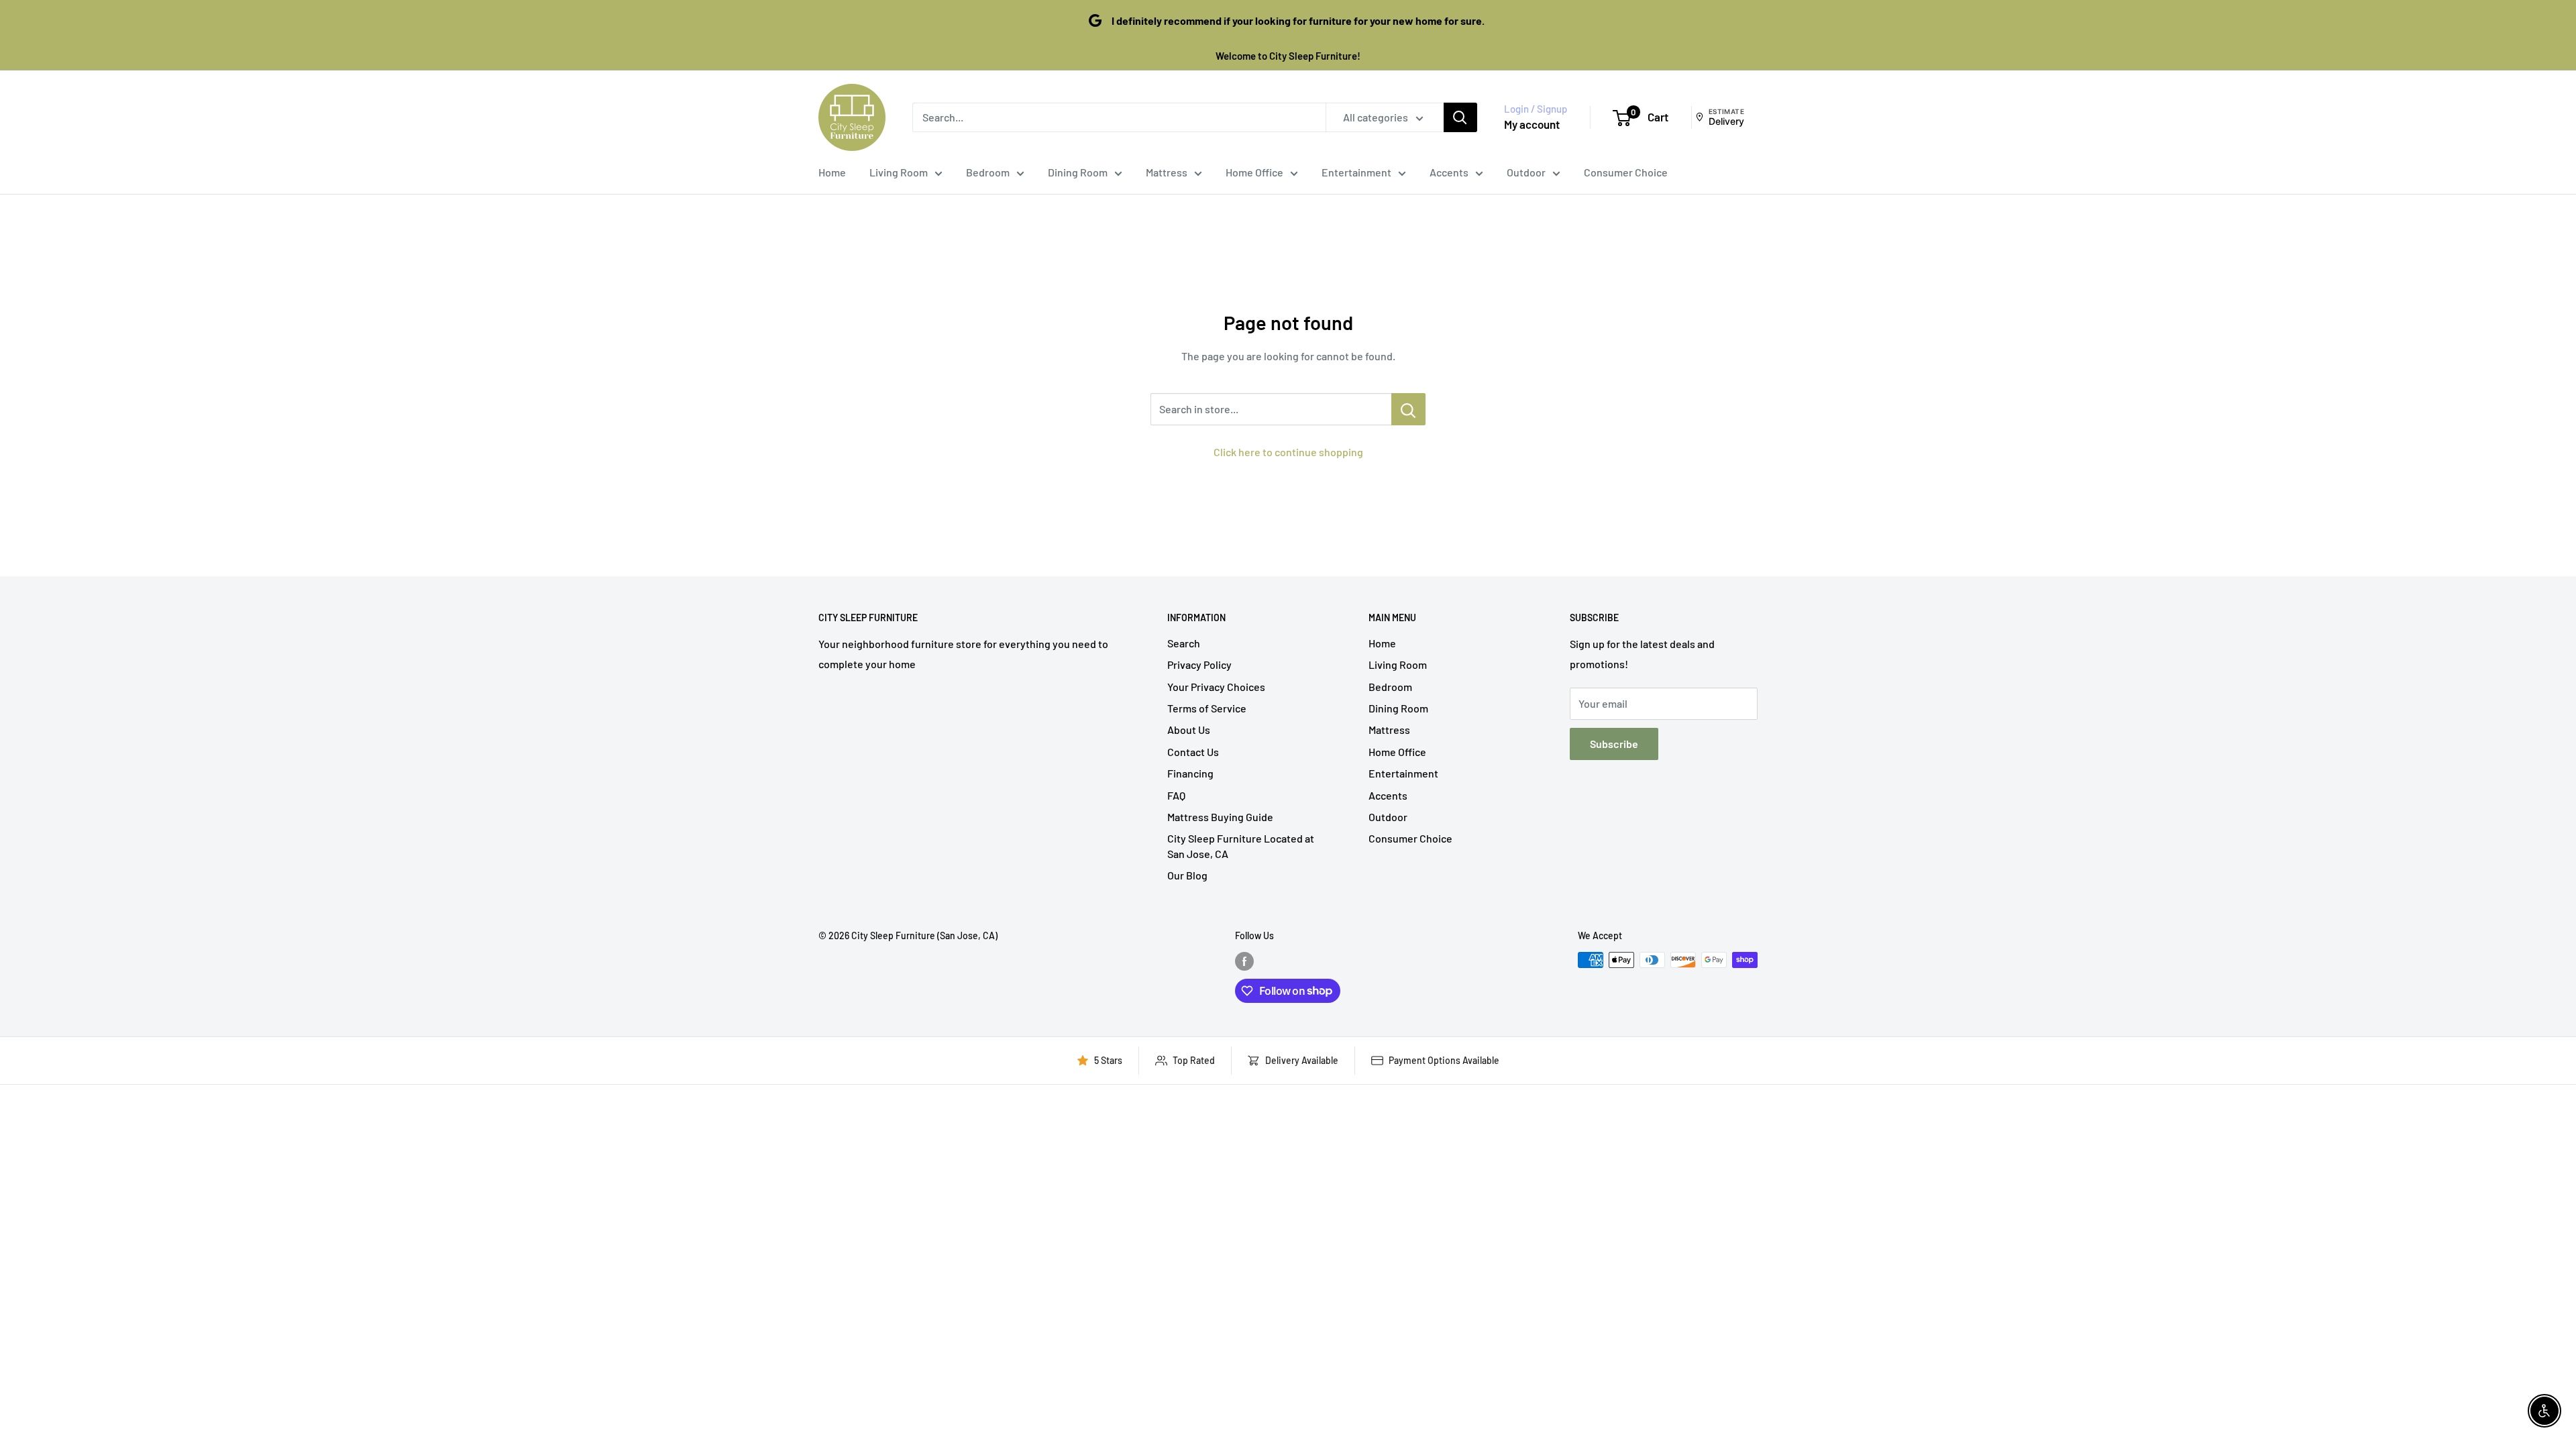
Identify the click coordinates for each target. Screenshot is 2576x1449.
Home (832, 172)
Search (1184, 643)
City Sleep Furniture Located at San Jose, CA (1241, 846)
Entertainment (1356, 172)
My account (1532, 124)
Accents (1449, 172)
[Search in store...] (1408, 409)
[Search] (1460, 117)
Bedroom (988, 172)
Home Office (1254, 172)
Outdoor (1526, 172)
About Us (1189, 730)
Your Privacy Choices (1216, 687)
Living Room (899, 172)
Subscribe (1614, 744)
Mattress (1167, 172)
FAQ (1176, 795)
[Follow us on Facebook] (1244, 961)
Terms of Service (1207, 708)
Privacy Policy (1199, 664)
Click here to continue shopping (1288, 452)
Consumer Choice (1626, 172)
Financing (1190, 773)
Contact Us (1193, 752)
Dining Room (1078, 172)
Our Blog (1187, 875)
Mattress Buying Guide (1220, 817)
